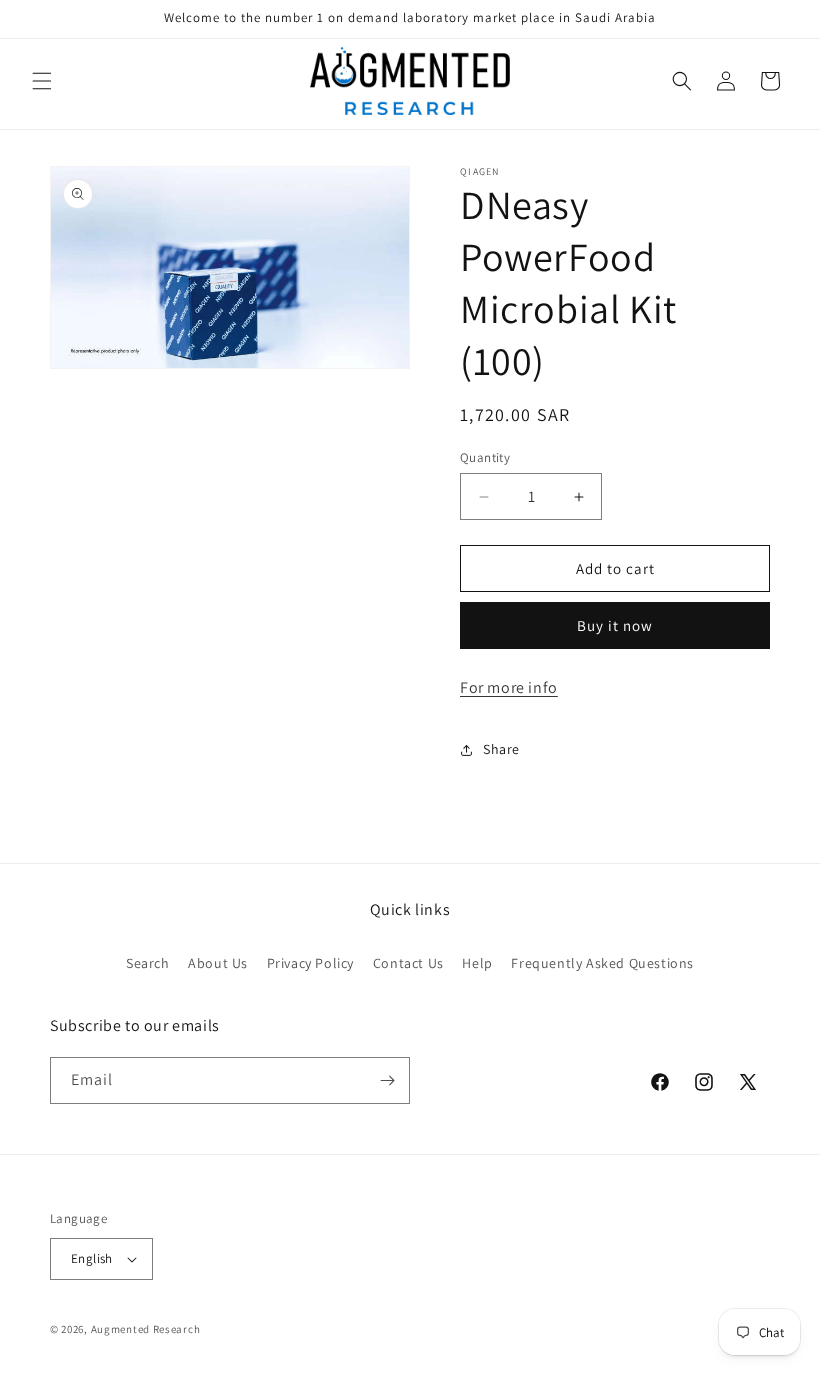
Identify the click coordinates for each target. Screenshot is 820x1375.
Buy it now (615, 625)
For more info (509, 687)
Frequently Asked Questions (602, 963)
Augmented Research (146, 1329)
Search (148, 963)
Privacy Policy (310, 963)
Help (477, 963)
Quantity (485, 457)
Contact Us (408, 963)
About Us (218, 963)
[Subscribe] (387, 1080)
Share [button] (501, 749)
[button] (42, 81)
